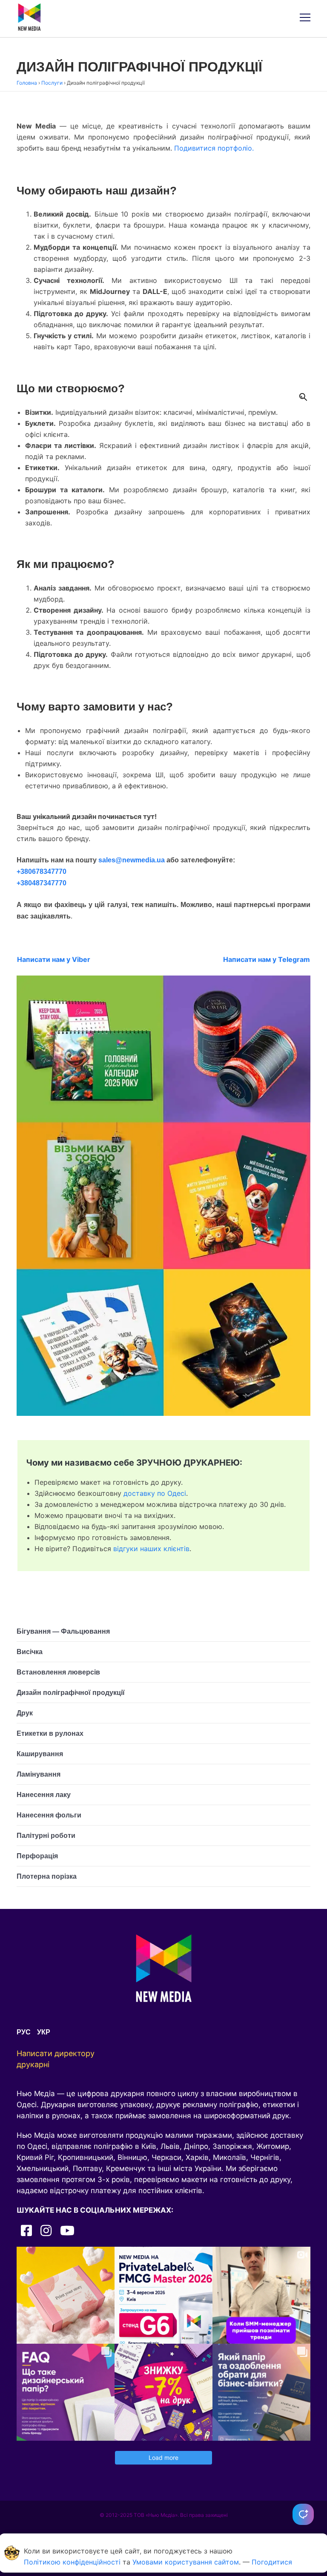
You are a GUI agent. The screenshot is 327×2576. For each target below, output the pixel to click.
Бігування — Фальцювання (63, 1631)
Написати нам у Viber (54, 959)
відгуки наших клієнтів (151, 1549)
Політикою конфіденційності (72, 2562)
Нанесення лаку (44, 1795)
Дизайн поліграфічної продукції (71, 1693)
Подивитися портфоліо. (214, 148)
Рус (24, 2032)
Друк (25, 1713)
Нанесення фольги (49, 1815)
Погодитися (272, 2562)
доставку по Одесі (155, 1493)
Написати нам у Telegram (267, 959)
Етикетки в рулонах (50, 1733)
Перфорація (37, 1856)
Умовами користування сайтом (186, 2562)
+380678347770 (42, 872)
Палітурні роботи (46, 1836)
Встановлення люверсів (58, 1672)
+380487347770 (42, 883)
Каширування (40, 1754)
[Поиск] (303, 397)
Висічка (30, 1652)
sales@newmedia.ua (132, 860)
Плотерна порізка (47, 1876)
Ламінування (39, 1774)
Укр (44, 2032)
